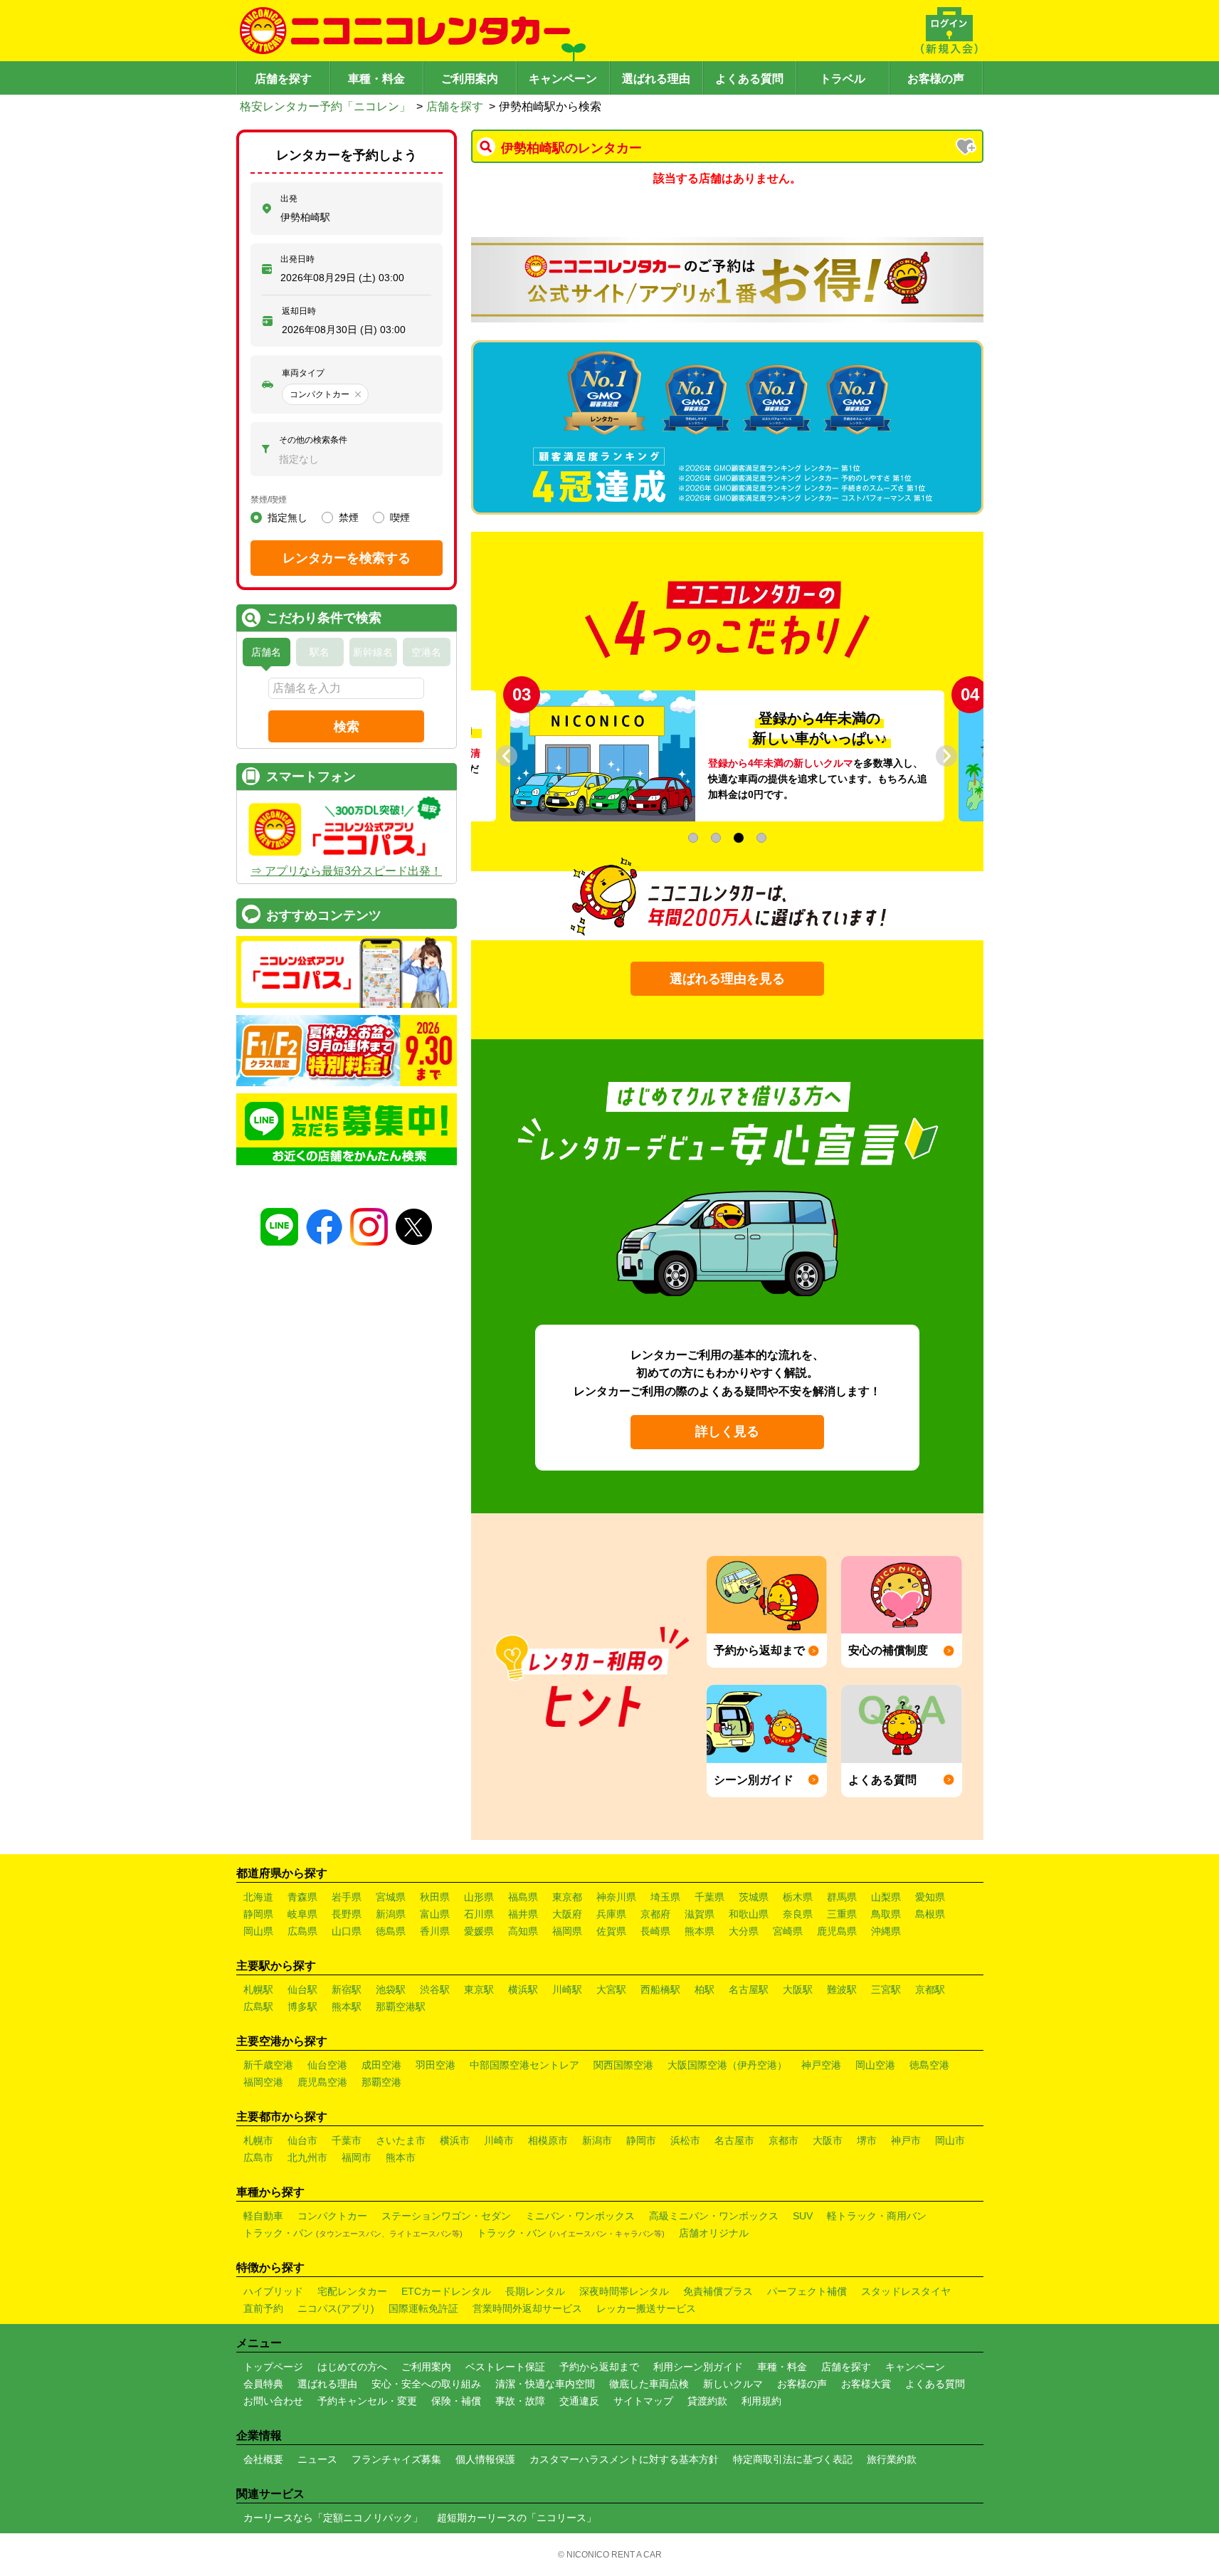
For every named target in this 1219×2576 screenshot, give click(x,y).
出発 (289, 199)
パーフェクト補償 (807, 2291)
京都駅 (930, 1989)
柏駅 (705, 1989)
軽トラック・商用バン (877, 2216)
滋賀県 (700, 1914)
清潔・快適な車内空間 (545, 2384)
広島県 (302, 1931)
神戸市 (906, 2140)
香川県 (435, 1931)
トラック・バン (353, 2233)
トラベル (843, 79)
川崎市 (499, 2140)
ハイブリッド (273, 2291)
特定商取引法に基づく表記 (793, 2459)
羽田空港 (436, 2065)
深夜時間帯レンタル (624, 2291)
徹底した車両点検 (649, 2384)
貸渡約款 (707, 2401)
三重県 (842, 1914)
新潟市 (597, 2140)
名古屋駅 (749, 1989)
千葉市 (347, 2140)
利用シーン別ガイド (698, 2367)
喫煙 (400, 517)
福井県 (523, 1914)
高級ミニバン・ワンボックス (714, 2216)
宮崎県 (788, 1931)
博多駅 (302, 2007)
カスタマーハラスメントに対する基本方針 (624, 2459)
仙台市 (302, 2140)
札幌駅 (258, 1989)
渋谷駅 (435, 1989)
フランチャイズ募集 (396, 2459)
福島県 (523, 1897)
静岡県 (258, 1914)
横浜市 (455, 2140)
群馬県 (842, 1897)
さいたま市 (401, 2140)
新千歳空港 (268, 2065)
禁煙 (349, 517)
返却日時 (299, 311)
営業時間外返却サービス (527, 2308)
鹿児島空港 (322, 2082)
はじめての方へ (352, 2367)
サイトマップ (643, 2401)
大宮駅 (611, 1989)
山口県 (347, 1931)
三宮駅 (886, 1989)
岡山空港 (875, 2065)
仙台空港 (327, 2065)
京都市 (783, 2140)
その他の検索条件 (313, 440)
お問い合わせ (273, 2401)
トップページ (273, 2367)
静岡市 (641, 2140)
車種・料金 (376, 79)
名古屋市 (734, 2140)
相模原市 (548, 2140)
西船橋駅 (660, 1989)
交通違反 (579, 2401)
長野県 (347, 1914)
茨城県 (754, 1897)
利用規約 (761, 2401)
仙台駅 (302, 1989)
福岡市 (357, 2157)
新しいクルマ (733, 2384)
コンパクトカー (332, 2216)
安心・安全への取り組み (426, 2384)
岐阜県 (302, 1914)
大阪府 (567, 1914)
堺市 (867, 2140)
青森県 (302, 1897)
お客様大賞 (866, 2384)
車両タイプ (303, 373)
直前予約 (263, 2308)
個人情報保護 (485, 2459)
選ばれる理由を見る (727, 979)
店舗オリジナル (714, 2233)
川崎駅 (567, 1989)
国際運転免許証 (423, 2308)
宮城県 (391, 1897)
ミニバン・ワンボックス (580, 2216)
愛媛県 (479, 1931)
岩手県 (347, 1897)
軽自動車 (263, 2216)
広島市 (258, 2157)
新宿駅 (347, 1989)
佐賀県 (611, 1931)
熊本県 (700, 1931)
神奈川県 (616, 1897)
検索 (347, 727)
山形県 (479, 1897)
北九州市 (307, 2157)
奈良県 (798, 1914)
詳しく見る (727, 1431)
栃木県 (798, 1897)
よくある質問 (749, 79)
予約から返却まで (599, 2367)
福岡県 (567, 1931)
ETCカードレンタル (446, 2291)
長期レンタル (535, 2291)
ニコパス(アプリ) (336, 2308)
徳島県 (391, 1931)
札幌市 (258, 2140)
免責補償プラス (718, 2291)
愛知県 (930, 1897)
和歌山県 (749, 1914)
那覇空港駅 (401, 2007)
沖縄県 (886, 1931)
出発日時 (297, 259)
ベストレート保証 (505, 2367)
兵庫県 (611, 1914)
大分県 (744, 1931)
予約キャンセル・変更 (367, 2401)
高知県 (523, 1931)
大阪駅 (798, 1989)
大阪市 (828, 2140)
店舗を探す (283, 79)
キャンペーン (563, 79)
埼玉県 (665, 1897)
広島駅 (258, 2007)
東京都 (567, 1897)
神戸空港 (821, 2065)
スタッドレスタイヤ (906, 2291)
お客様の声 (936, 79)
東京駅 (479, 1989)
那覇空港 (381, 2082)
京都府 (655, 1914)
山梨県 (886, 1897)
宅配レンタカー (352, 2291)
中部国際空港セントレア (524, 2065)
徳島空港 (929, 2065)
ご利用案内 (470, 79)
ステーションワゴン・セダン (446, 2216)
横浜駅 (523, 1989)
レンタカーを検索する (347, 558)
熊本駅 (347, 2007)
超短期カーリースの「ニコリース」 (517, 2518)
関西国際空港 (623, 2065)
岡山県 (258, 1931)
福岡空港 (263, 2082)
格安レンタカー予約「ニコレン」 (325, 106)
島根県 (930, 1914)
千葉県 (709, 1897)
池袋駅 (391, 1989)
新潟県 (391, 1914)
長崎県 (655, 1931)
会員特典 (263, 2384)
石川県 (479, 1914)
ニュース (317, 2459)
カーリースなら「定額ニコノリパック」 (333, 2518)
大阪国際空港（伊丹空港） (727, 2065)
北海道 (258, 1897)
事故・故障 (520, 2401)
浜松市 (685, 2140)
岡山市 (950, 2140)
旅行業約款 (892, 2459)
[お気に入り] (967, 148)
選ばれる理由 (656, 79)
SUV (803, 2216)
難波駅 (842, 1989)
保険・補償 (456, 2401)
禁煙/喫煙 (269, 500)
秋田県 (435, 1897)
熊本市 (401, 2157)
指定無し (287, 517)
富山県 (435, 1914)
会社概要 (263, 2459)
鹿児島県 (837, 1931)
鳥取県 (886, 1914)
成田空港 (381, 2065)
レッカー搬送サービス (646, 2308)
